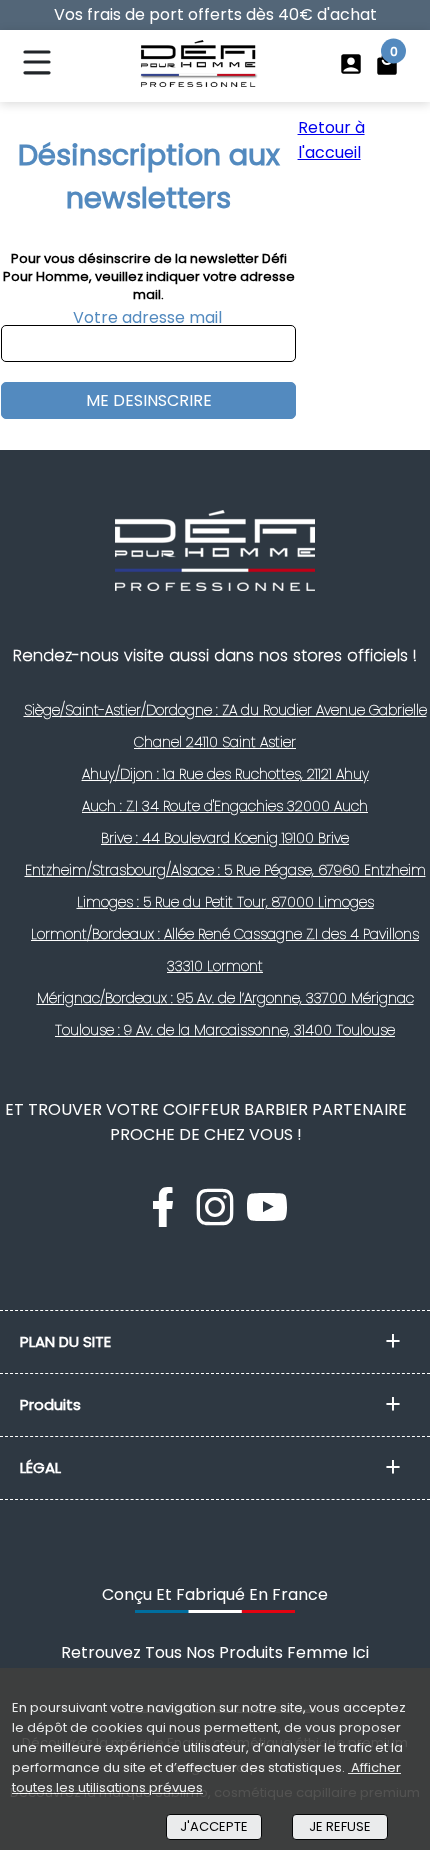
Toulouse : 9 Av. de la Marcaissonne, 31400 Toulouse (225, 1030)
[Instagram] (217, 1221)
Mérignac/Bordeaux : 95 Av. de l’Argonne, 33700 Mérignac (225, 998)
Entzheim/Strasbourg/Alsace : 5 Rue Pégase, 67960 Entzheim (225, 870)
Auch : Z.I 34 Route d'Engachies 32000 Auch (225, 806)
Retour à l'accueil (331, 140)
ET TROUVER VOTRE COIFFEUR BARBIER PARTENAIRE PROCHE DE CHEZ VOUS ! (206, 1122)
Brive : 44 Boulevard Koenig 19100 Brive (225, 838)
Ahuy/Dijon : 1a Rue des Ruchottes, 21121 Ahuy (225, 774)
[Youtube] (267, 1221)
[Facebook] (165, 1221)
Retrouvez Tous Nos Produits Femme (215, 1652)
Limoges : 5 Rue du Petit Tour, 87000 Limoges (225, 902)
